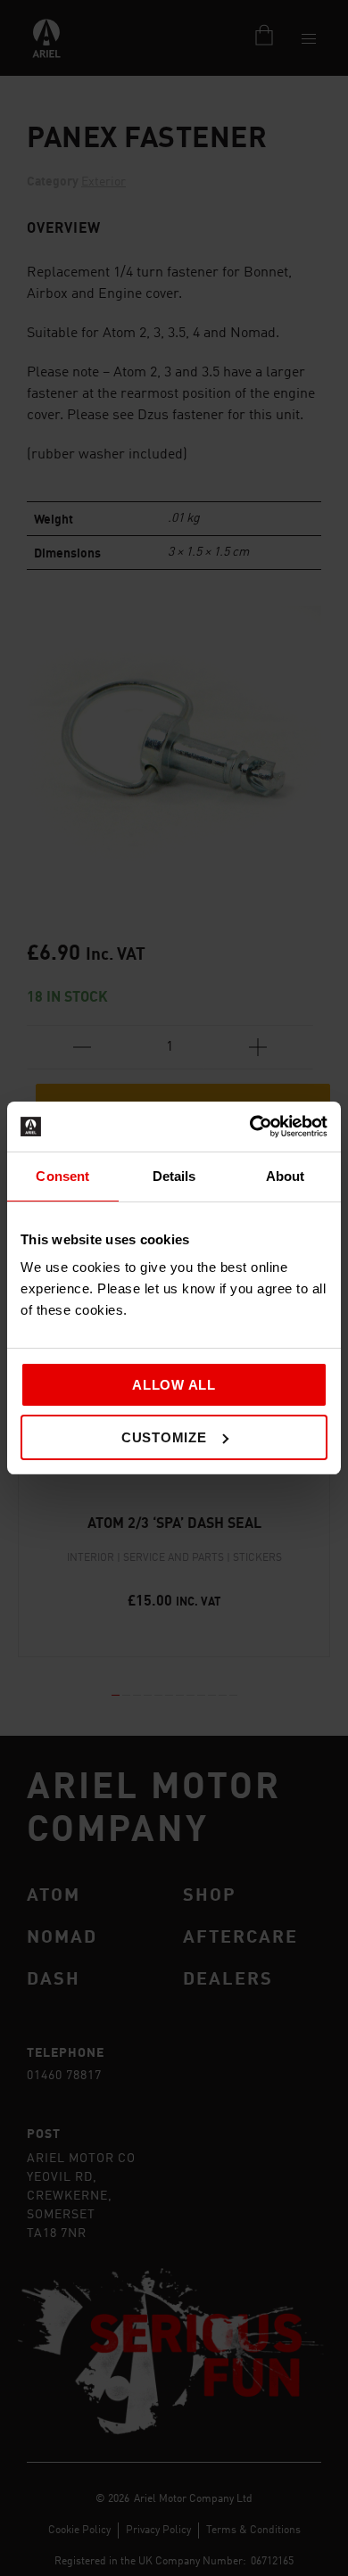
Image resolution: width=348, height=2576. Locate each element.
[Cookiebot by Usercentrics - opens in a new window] (250, 1127)
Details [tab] (174, 1176)
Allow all (174, 1385)
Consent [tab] (62, 1176)
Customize (164, 1437)
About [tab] (286, 1176)
